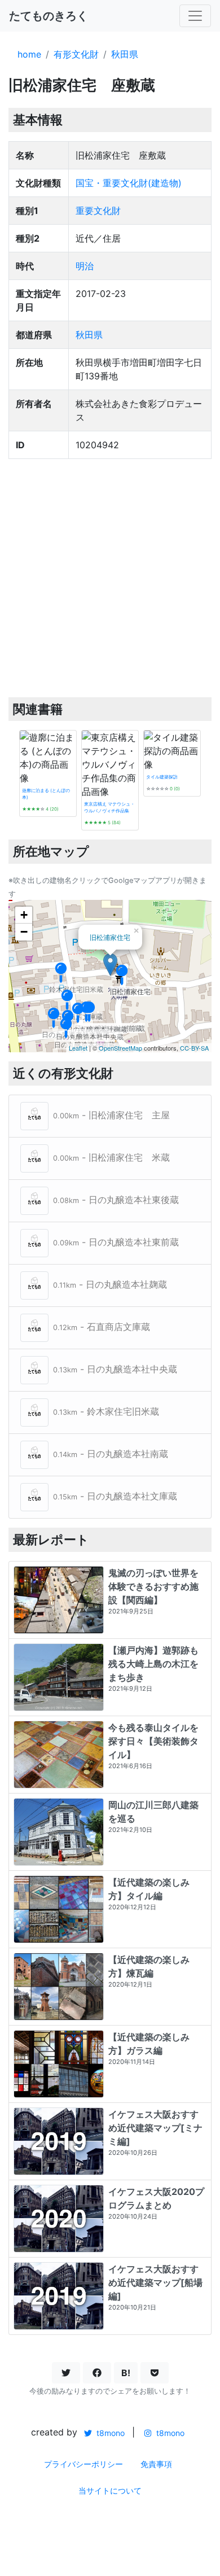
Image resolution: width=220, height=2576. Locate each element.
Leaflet (78, 1048)
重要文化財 (98, 211)
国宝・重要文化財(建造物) (129, 183)
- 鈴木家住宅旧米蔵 (106, 1412)
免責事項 (156, 2464)
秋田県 (125, 54)
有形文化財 (76, 54)
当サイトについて (110, 2490)
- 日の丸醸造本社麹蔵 (110, 1285)
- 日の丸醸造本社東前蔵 (116, 1243)
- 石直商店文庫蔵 (102, 1327)
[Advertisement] (110, 578)
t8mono (109, 2433)
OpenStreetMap (120, 1048)
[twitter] (66, 2373)
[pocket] (155, 2373)
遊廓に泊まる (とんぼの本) (46, 794)
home (29, 54)
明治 (85, 266)
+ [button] (24, 915)
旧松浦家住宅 (110, 937)
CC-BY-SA (194, 1048)
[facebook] (97, 2373)
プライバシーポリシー (83, 2464)
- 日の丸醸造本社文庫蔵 (115, 1497)
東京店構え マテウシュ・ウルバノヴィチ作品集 (109, 807)
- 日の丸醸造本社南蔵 (111, 1454)
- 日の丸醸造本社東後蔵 (116, 1200)
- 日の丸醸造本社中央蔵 (115, 1370)
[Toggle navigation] (195, 16)
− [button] (24, 932)
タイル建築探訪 (162, 777)
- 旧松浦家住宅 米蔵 (111, 1158)
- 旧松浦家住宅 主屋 (111, 1116)
